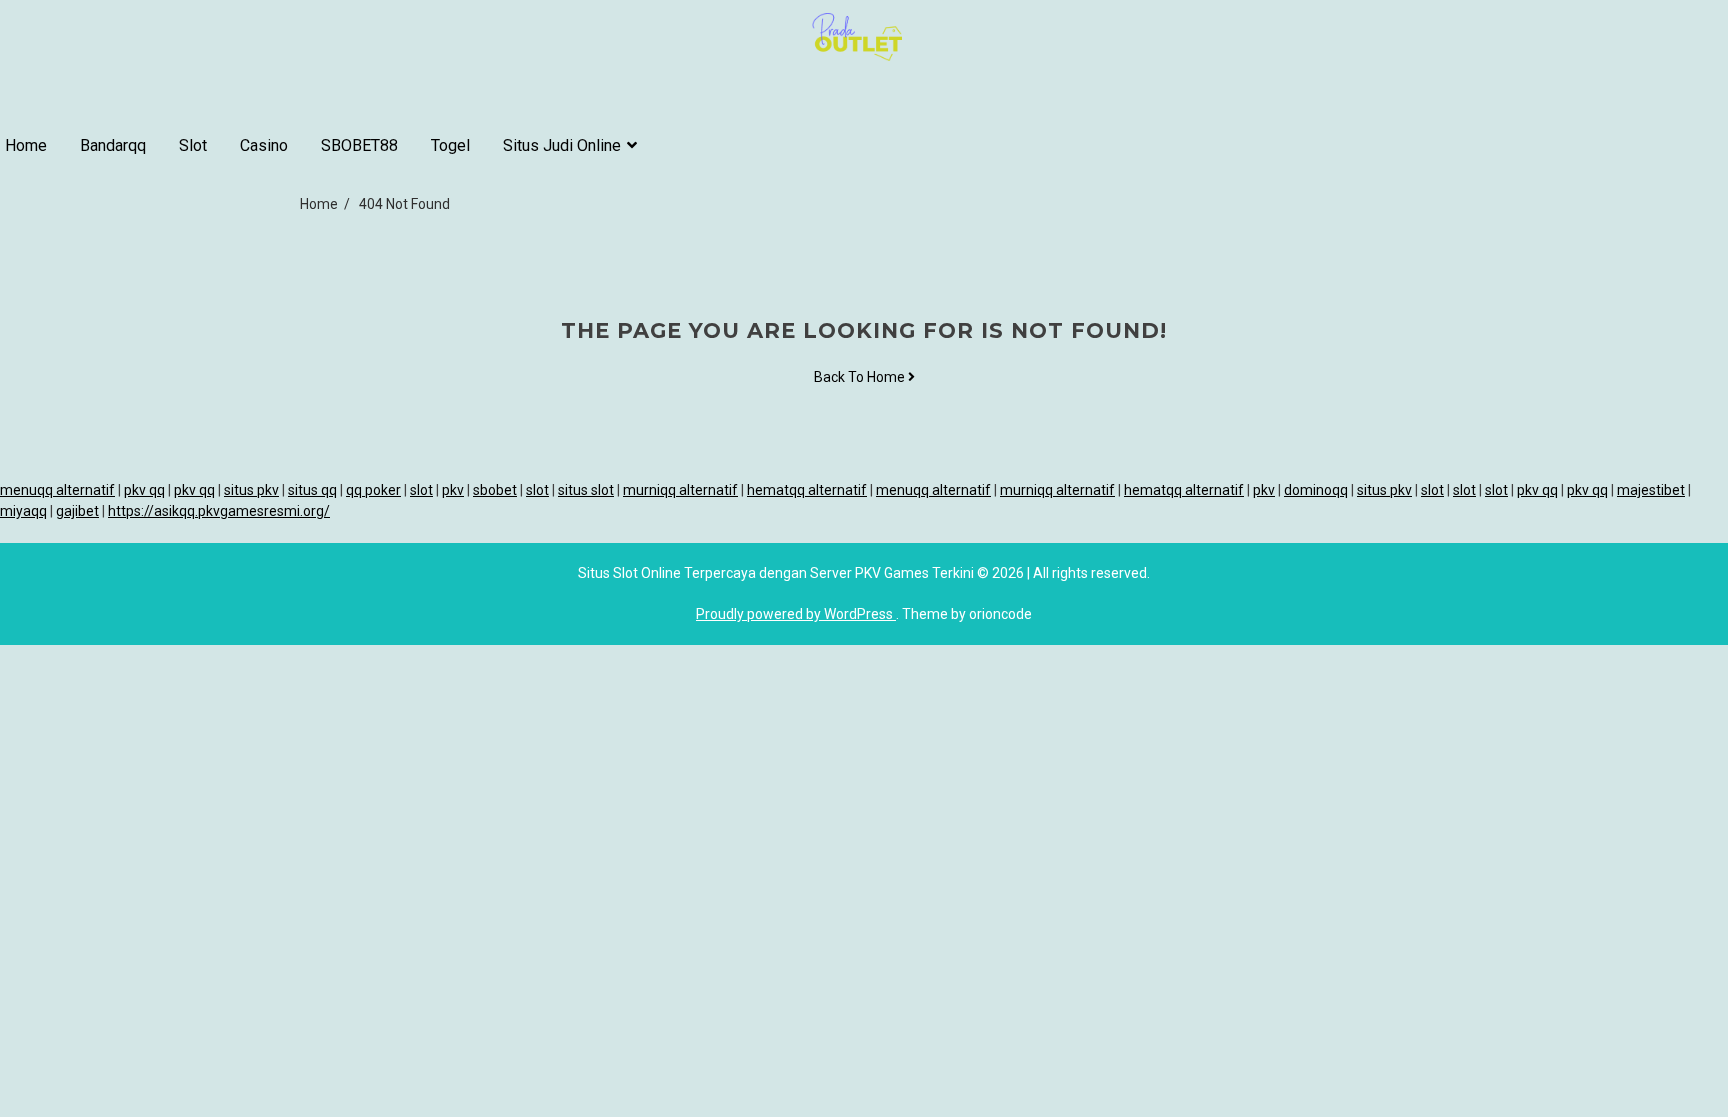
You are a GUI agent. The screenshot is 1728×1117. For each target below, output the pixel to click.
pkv (453, 490)
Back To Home (861, 377)
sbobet (495, 490)
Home (26, 145)
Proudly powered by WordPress (796, 614)
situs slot (586, 490)
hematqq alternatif (807, 490)
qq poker (373, 490)
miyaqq (23, 511)
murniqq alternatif (680, 490)
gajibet (77, 511)
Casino (264, 145)
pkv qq (144, 490)
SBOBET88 (359, 145)
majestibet (1651, 490)
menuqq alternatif (57, 490)
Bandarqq (113, 145)
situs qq (312, 490)
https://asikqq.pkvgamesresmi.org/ (219, 511)
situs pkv (251, 490)
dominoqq (1316, 490)
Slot (193, 145)
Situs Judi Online (562, 145)
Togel (450, 145)
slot (421, 490)
